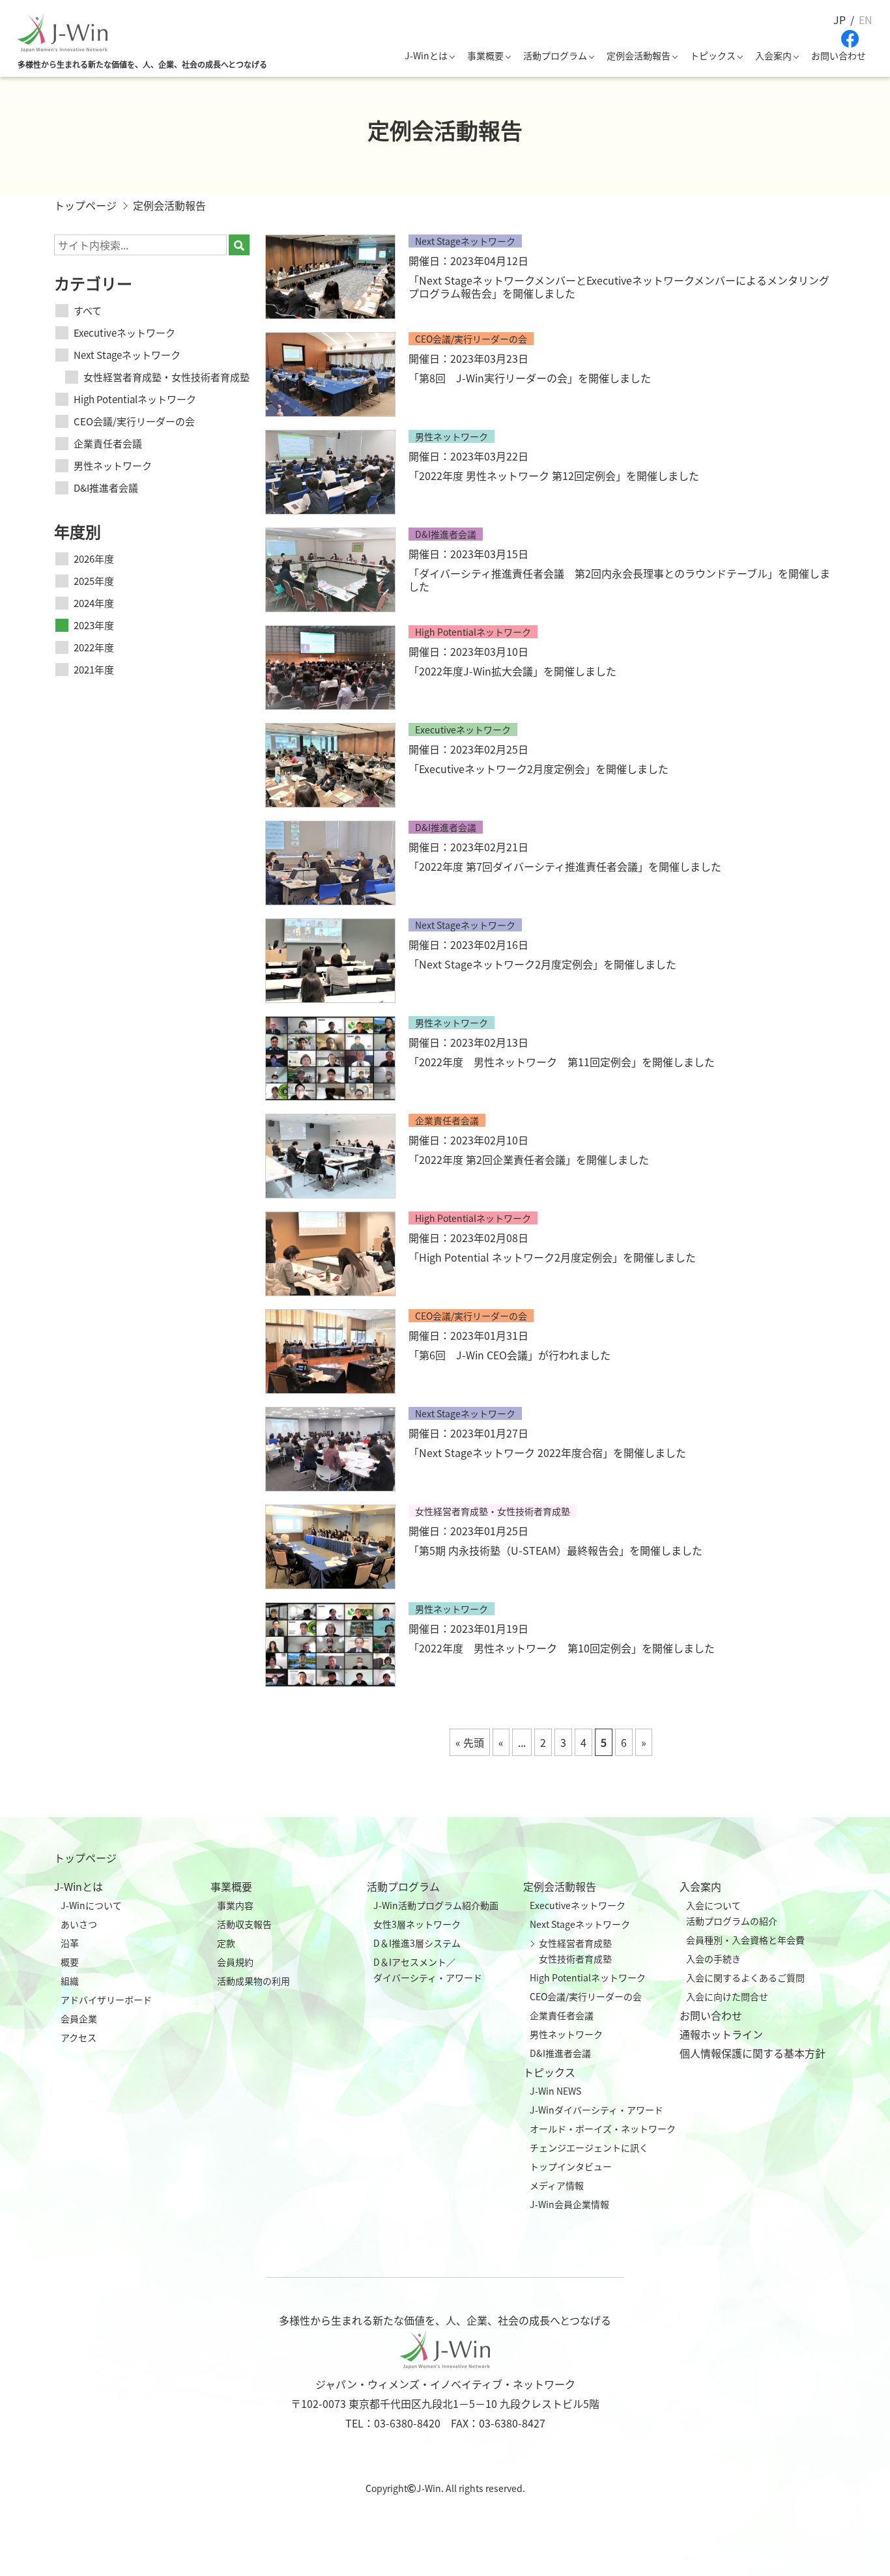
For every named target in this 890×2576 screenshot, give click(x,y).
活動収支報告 (244, 1924)
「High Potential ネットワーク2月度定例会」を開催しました (552, 1257)
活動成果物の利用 (253, 1981)
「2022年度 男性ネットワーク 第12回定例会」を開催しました (554, 475)
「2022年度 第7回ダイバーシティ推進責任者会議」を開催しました (565, 866)
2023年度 (94, 625)
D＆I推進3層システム (417, 1943)
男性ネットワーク (113, 465)
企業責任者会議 (108, 443)
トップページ (85, 1858)
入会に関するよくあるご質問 (745, 1977)
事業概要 (485, 55)
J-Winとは (426, 55)
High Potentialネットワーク (135, 399)
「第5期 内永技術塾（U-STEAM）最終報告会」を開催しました (555, 1550)
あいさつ (79, 1924)
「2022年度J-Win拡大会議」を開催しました (512, 671)
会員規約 (235, 1962)
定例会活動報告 (639, 55)
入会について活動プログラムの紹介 (732, 1913)
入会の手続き (713, 1959)
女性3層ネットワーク (417, 1924)
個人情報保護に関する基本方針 (753, 2053)
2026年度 (94, 559)
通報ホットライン (721, 2034)
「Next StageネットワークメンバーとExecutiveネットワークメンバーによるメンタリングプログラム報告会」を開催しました (619, 287)
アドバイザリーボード (106, 2000)
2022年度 (94, 647)
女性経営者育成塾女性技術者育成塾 (575, 1951)
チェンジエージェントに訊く (589, 2147)
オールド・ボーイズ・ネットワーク (603, 2129)
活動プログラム (555, 55)
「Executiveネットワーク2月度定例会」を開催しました (538, 769)
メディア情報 (557, 2185)
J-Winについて (91, 1905)
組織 (70, 1981)
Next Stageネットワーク (127, 355)
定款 (226, 1943)
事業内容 (235, 1905)
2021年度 (94, 669)
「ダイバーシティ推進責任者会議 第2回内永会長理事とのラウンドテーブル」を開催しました (619, 580)
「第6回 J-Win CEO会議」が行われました (510, 1355)
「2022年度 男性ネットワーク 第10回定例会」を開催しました (562, 1648)
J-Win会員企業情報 (569, 2204)
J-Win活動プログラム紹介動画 (436, 1905)
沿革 (70, 1943)
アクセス (79, 2037)
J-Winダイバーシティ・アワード (596, 2110)
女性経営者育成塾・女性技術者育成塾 (166, 377)
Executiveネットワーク (124, 333)
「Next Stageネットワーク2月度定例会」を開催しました (542, 964)
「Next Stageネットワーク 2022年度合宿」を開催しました (547, 1452)
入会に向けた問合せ (727, 1996)
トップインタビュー (571, 2166)
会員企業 (79, 2018)
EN (866, 20)
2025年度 (94, 581)
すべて (88, 310)
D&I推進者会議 (106, 488)
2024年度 (94, 603)
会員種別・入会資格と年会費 (745, 1940)
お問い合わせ (839, 55)
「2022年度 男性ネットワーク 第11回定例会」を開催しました (562, 1062)
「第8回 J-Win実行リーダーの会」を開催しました (530, 378)
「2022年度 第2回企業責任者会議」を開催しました (529, 1159)
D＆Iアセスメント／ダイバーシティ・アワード (428, 1970)
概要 (70, 1962)
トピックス (713, 55)
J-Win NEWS (555, 2091)
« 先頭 (470, 1742)
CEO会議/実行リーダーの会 (134, 421)
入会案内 (773, 55)
